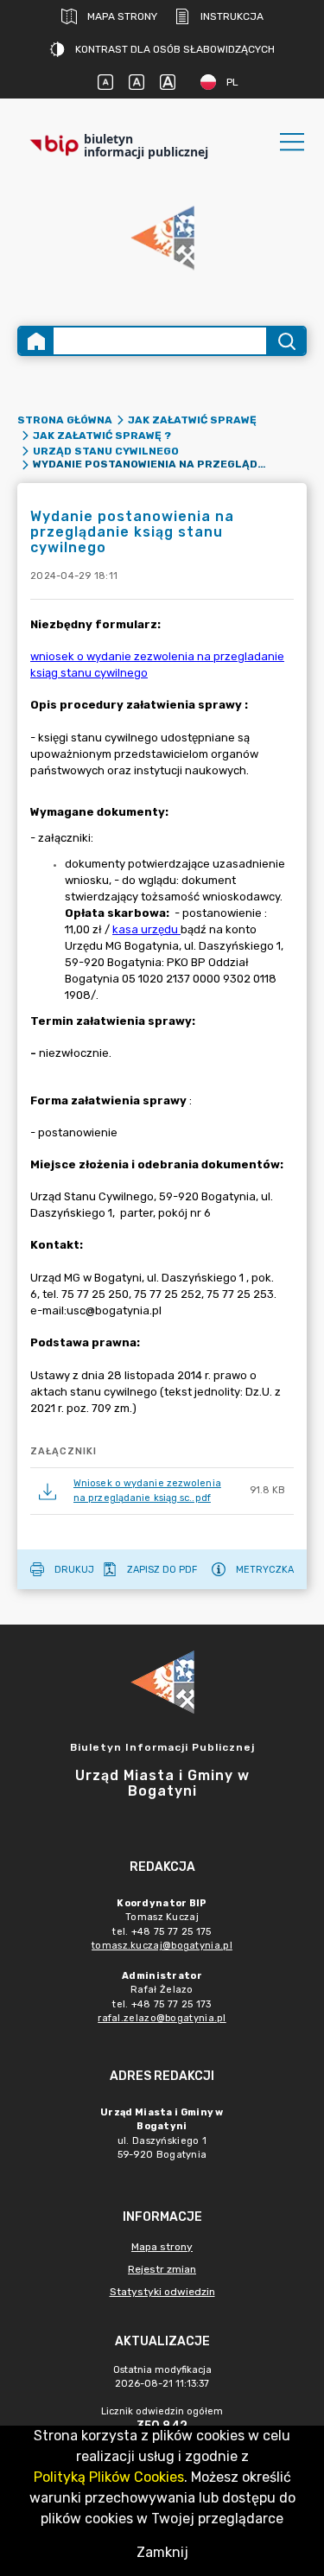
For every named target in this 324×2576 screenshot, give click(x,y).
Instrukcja (232, 16)
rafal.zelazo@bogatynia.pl (162, 2018)
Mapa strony (122, 16)
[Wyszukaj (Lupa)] (286, 341)
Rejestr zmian (162, 2269)
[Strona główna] (36, 341)
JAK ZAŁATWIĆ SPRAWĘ (192, 420)
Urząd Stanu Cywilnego (106, 451)
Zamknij (162, 2552)
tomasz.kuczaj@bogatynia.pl (162, 1946)
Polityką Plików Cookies (109, 2477)
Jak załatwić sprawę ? (102, 436)
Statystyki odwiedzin (162, 2292)
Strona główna (65, 420)
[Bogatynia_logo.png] (162, 239)
